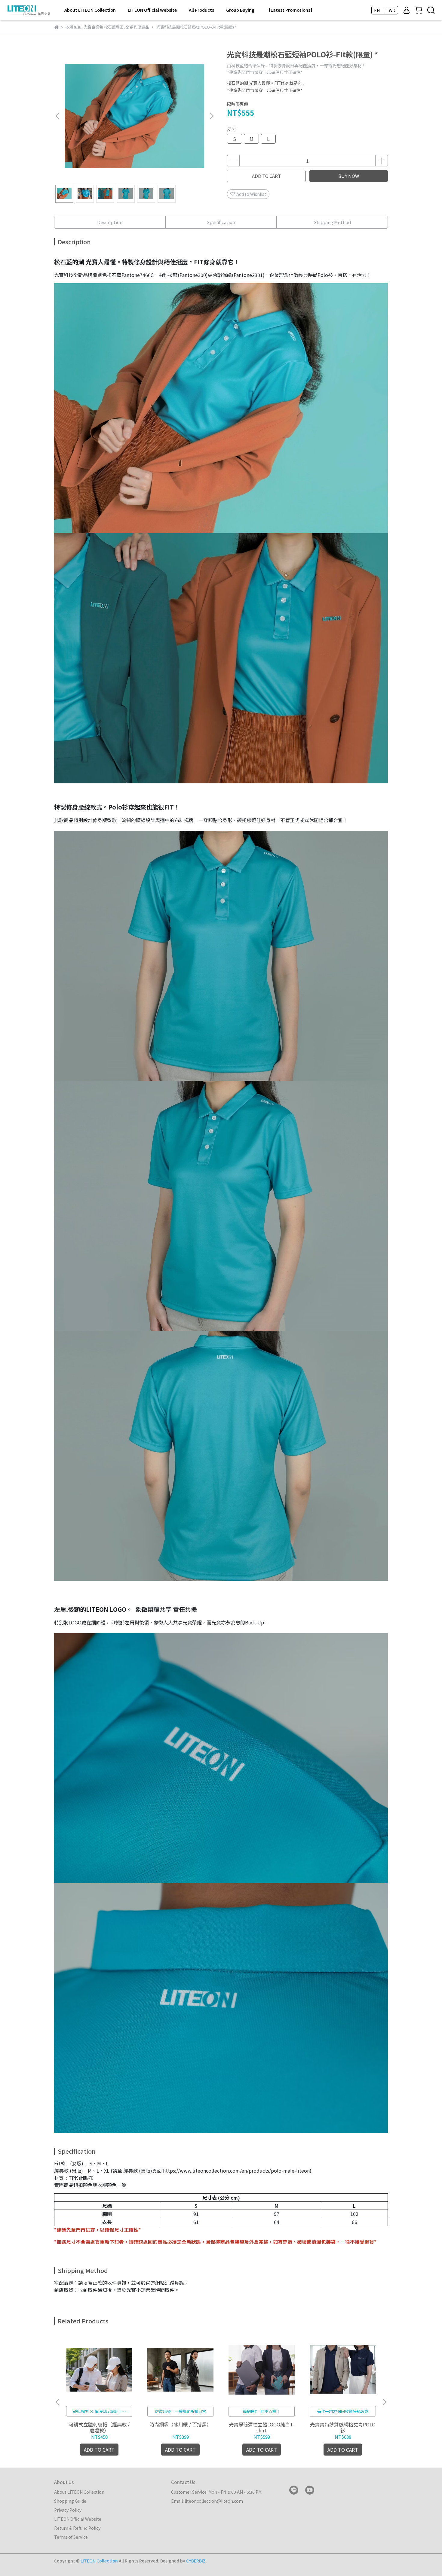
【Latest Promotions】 (290, 10)
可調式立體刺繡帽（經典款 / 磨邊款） (99, 2427)
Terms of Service (71, 2537)
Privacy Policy (68, 2510)
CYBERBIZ (196, 2561)
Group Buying (240, 10)
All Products (201, 10)
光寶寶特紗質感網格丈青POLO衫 (343, 2427)
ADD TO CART (266, 176)
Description (110, 222)
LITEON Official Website (152, 10)
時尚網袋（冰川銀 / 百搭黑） (180, 2424)
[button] (211, 116)
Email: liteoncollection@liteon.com (207, 2501)
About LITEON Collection (90, 10)
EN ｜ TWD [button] (385, 10)
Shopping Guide (70, 2501)
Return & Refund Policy (77, 2528)
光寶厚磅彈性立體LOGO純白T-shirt (262, 2427)
